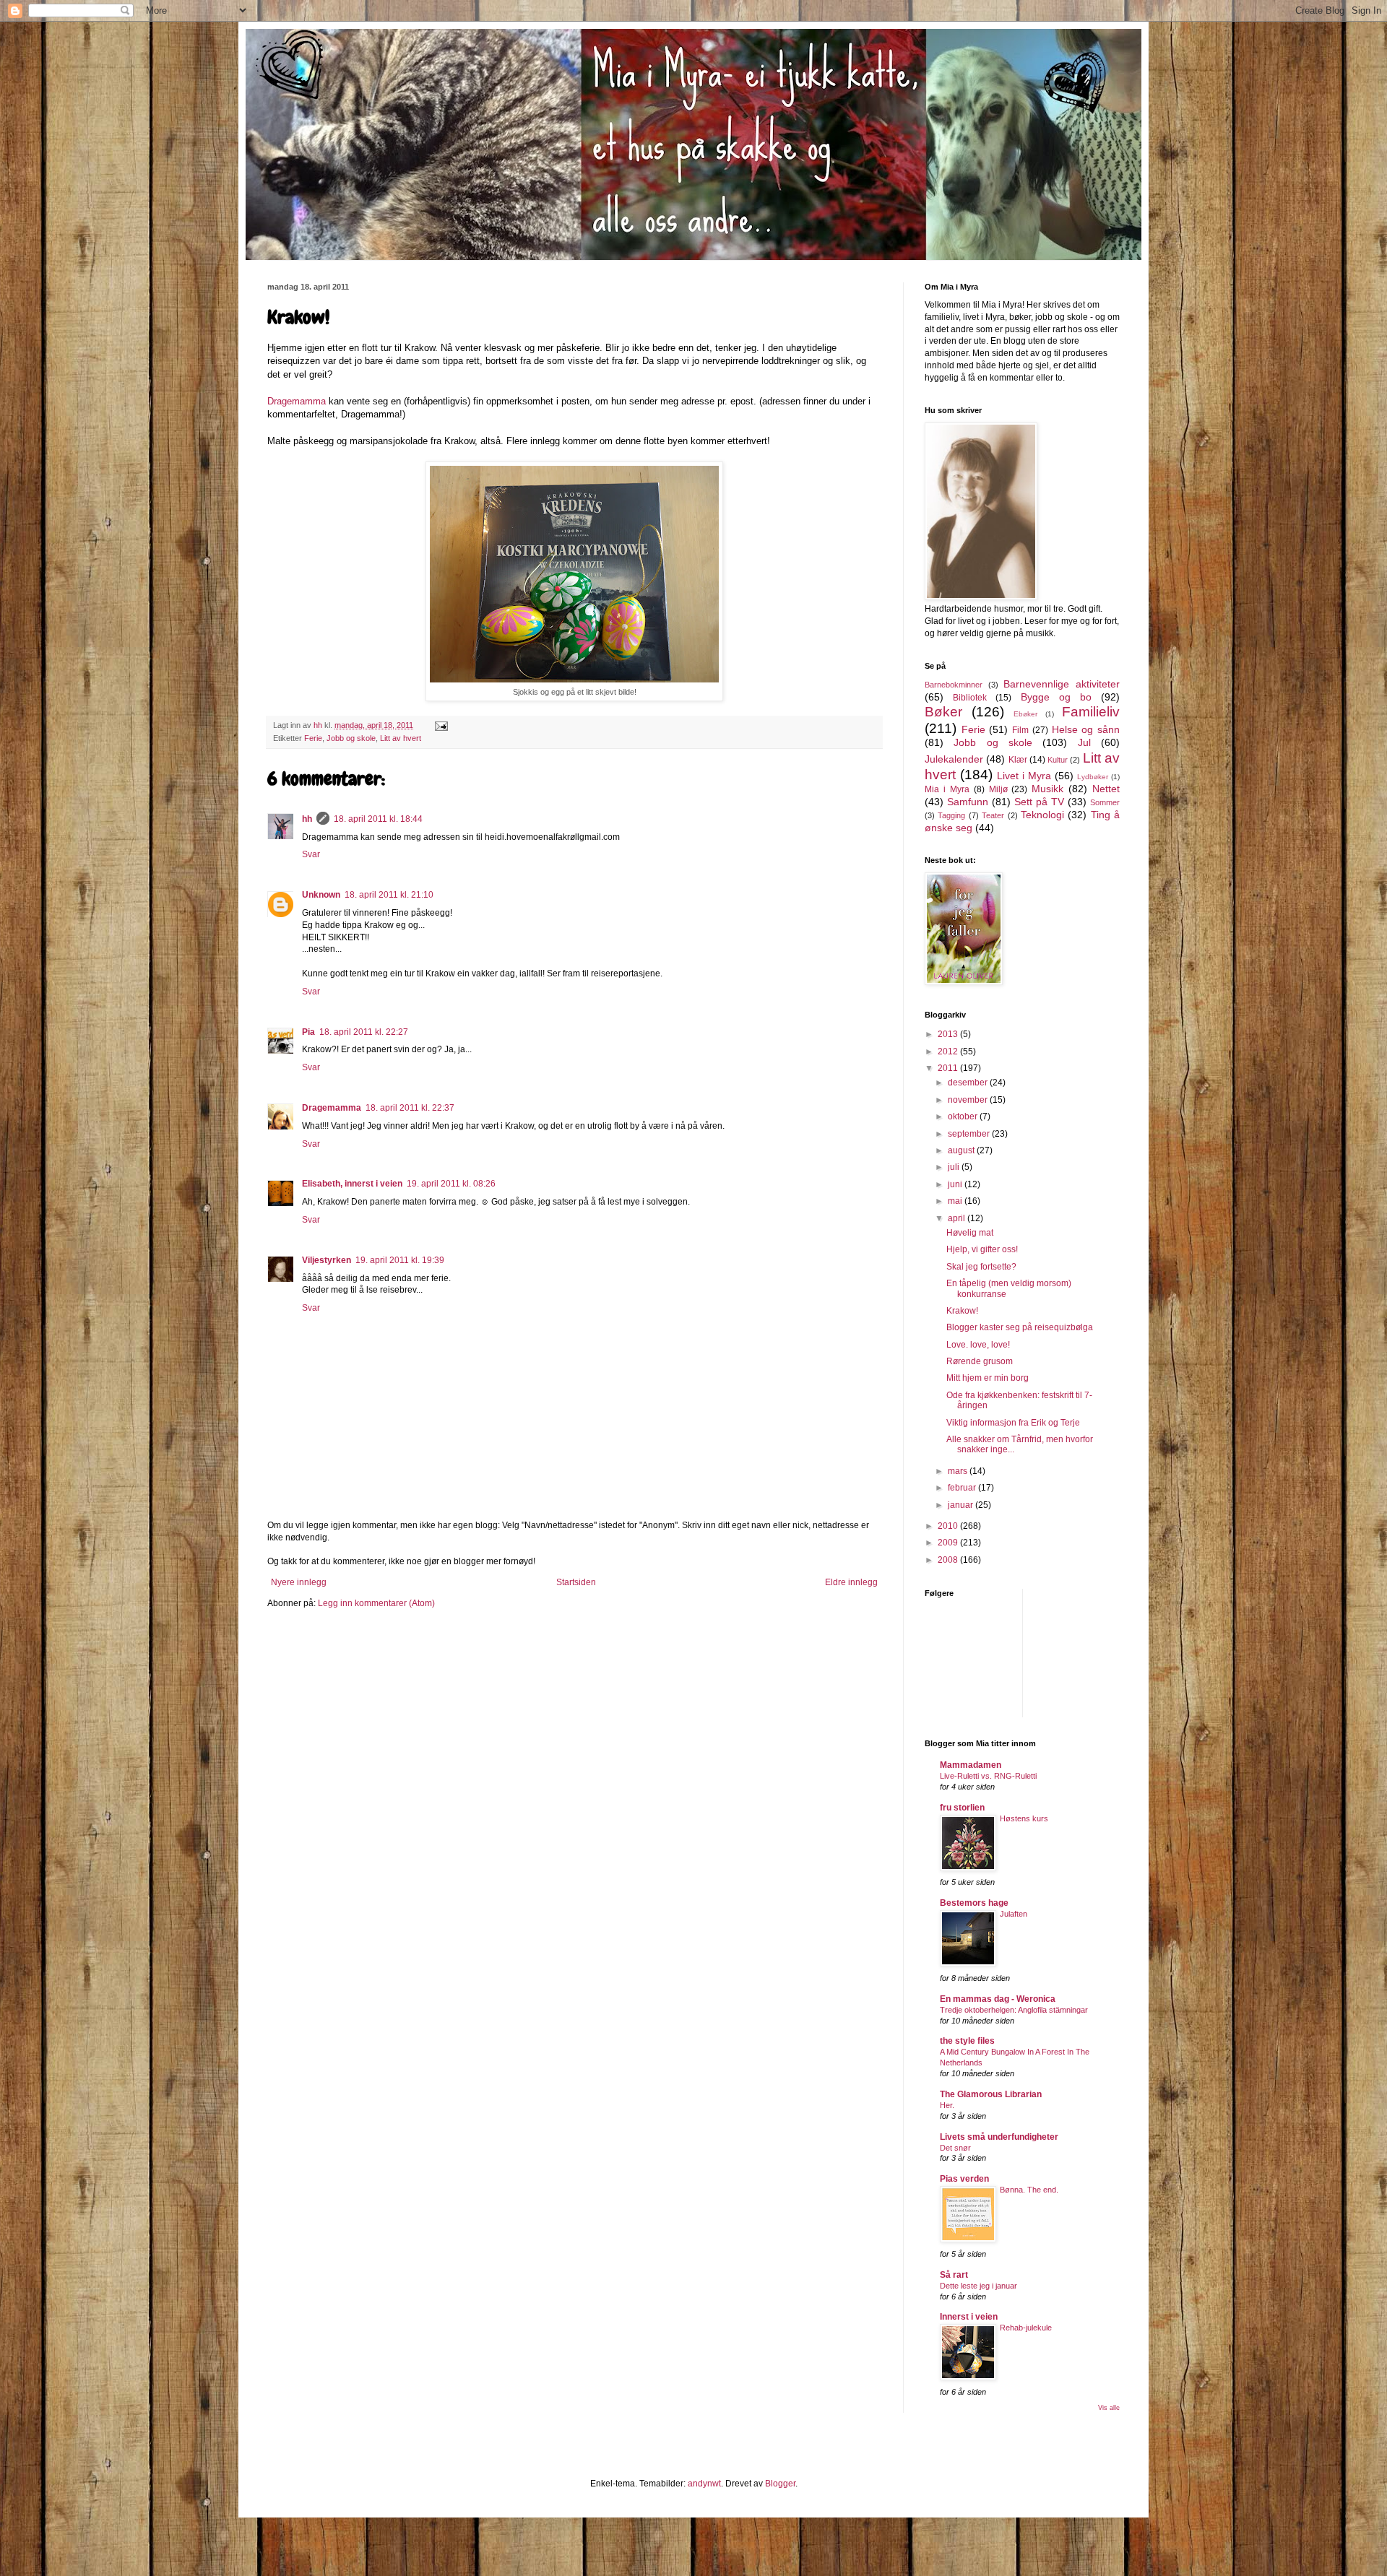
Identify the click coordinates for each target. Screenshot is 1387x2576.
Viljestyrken (327, 1260)
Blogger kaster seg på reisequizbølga (1020, 1327)
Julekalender (954, 759)
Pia (308, 1032)
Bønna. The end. (1029, 2190)
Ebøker (1025, 714)
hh (307, 819)
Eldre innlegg (851, 1582)
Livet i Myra (1024, 776)
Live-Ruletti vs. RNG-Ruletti (988, 1776)
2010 (949, 1526)
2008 (949, 1560)
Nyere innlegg (299, 1582)
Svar (311, 854)
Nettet (1106, 789)
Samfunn (968, 802)
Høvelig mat (970, 1233)
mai (956, 1201)
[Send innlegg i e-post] (441, 725)
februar (963, 1488)
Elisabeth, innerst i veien (352, 1184)
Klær (1018, 760)
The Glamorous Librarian (991, 2094)
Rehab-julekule (1026, 2328)
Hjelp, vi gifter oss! (982, 1249)
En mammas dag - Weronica (998, 1999)
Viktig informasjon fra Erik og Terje (1013, 1423)
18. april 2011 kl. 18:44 (378, 819)
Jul (1084, 742)
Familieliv (1091, 712)
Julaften (1014, 1914)
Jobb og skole (351, 738)
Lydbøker (1093, 777)
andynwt (704, 2484)
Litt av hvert (401, 738)
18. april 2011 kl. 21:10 (389, 895)
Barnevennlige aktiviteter (1062, 684)
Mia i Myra (947, 789)
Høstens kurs (1024, 1818)
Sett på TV (1039, 802)
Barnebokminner (954, 685)
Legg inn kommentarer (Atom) (376, 1603)
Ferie (313, 738)
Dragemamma (297, 401)
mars (959, 1471)
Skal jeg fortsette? (981, 1267)
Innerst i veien (969, 2317)
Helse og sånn (1086, 729)
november (969, 1100)
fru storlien (962, 1808)
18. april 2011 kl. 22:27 (364, 1032)
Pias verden (964, 2179)
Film (1020, 730)
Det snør (955, 2148)
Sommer (1105, 802)
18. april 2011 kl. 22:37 (410, 1108)
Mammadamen (971, 1765)
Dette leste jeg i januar (978, 2286)
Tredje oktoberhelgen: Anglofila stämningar (1014, 2010)
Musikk (1047, 789)
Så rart (954, 2275)
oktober (964, 1116)
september (970, 1134)
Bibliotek (970, 698)
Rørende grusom (980, 1361)
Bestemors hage (974, 1903)
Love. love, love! (978, 1345)
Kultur (1058, 760)
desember (969, 1083)
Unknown (321, 895)
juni (956, 1184)
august (962, 1150)
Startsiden (576, 1582)
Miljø (998, 789)
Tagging (951, 815)
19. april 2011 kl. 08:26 (451, 1184)
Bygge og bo (1056, 697)
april (958, 1218)
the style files (967, 2041)
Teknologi (1042, 815)
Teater (993, 815)
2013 (949, 1034)
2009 (949, 1543)
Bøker (943, 712)
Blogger (780, 2484)
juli (955, 1167)
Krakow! (962, 1311)
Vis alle (1109, 2408)
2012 (949, 1051)
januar (962, 1505)
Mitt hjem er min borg (988, 1378)
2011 (949, 1068)
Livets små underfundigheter (999, 2137)
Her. (947, 2105)
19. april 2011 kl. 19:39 (400, 1260)
